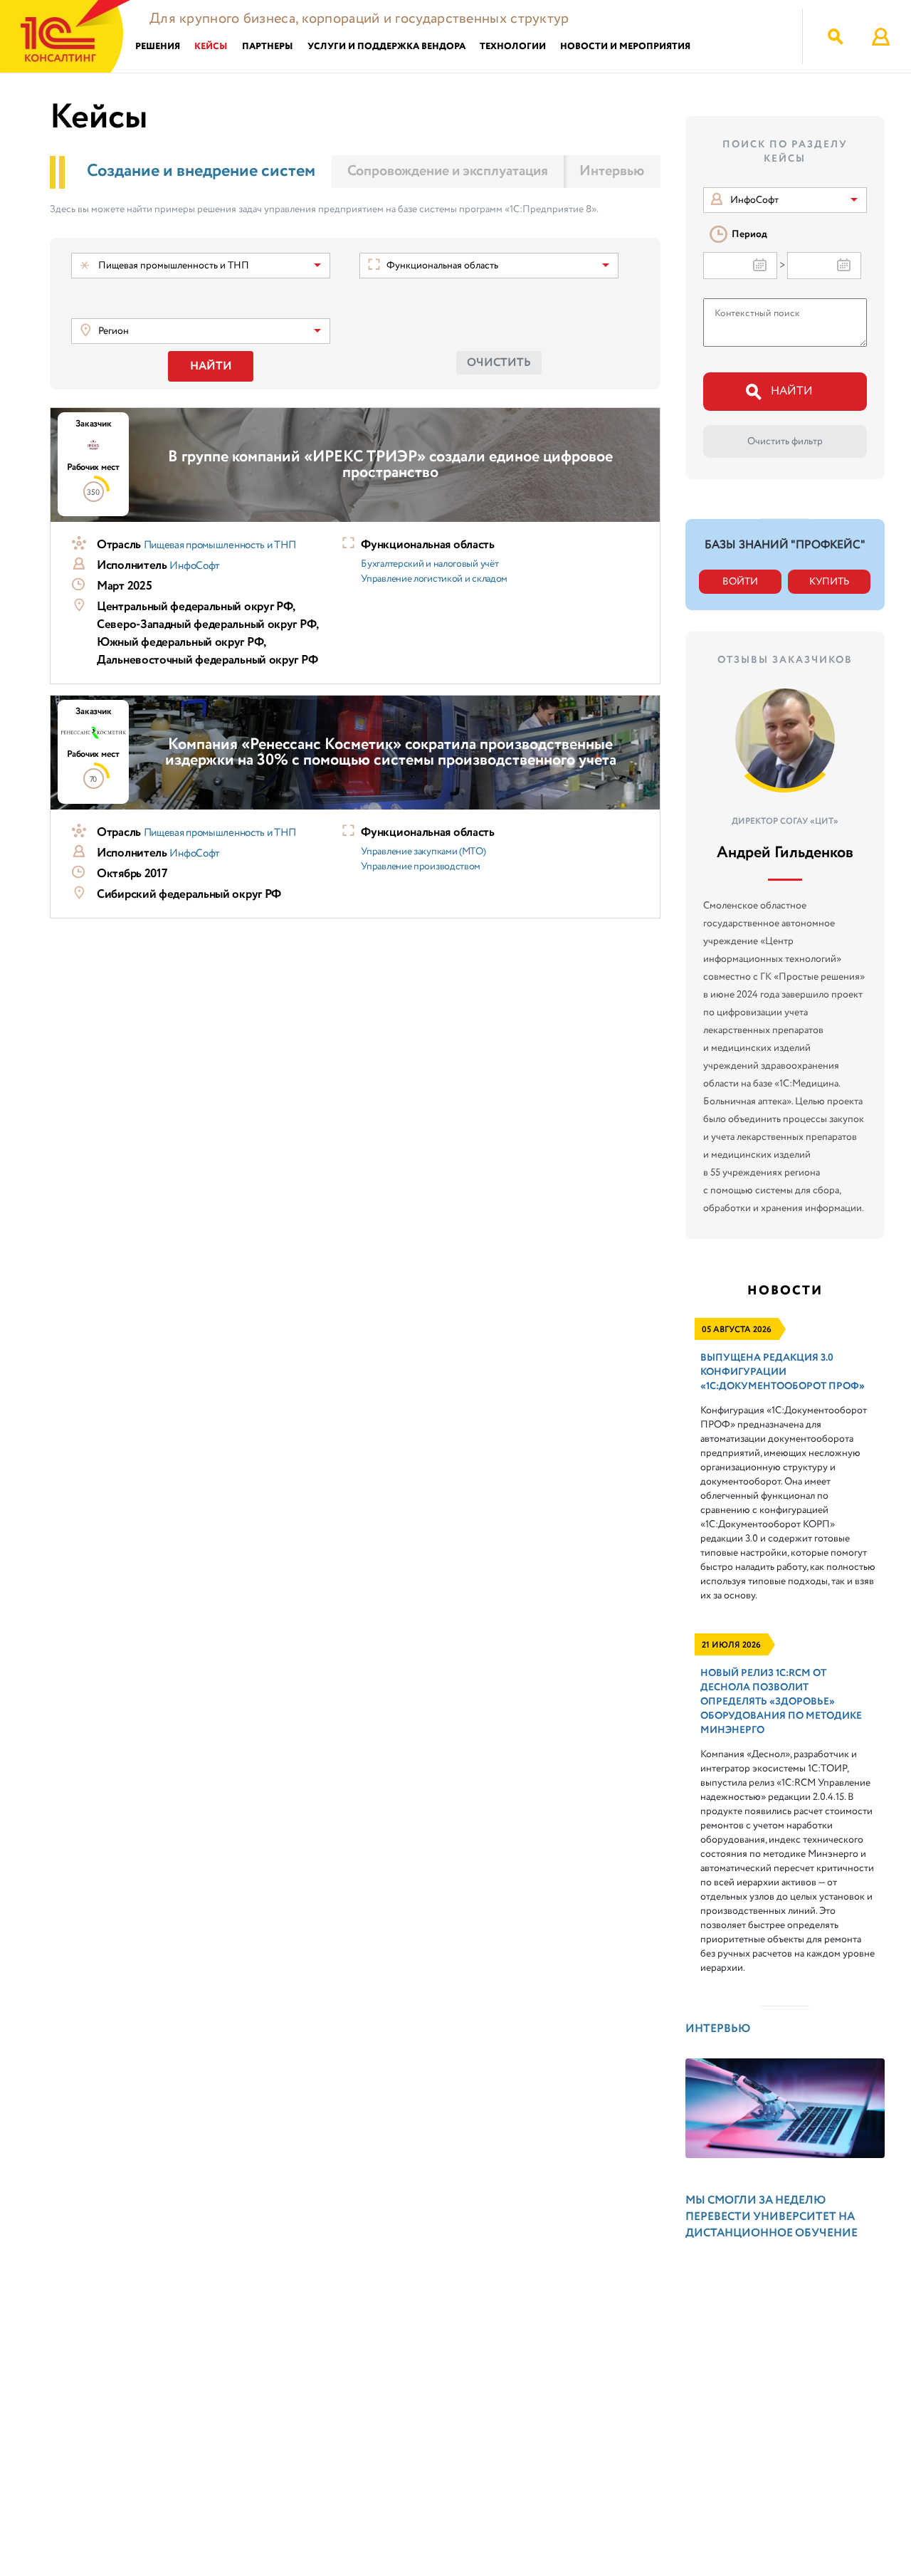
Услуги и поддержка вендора (386, 47)
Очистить (499, 363)
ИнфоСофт (195, 566)
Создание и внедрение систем (201, 171)
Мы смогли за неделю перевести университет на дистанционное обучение (772, 2217)
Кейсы (211, 47)
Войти (740, 582)
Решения (158, 47)
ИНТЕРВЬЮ (718, 2029)
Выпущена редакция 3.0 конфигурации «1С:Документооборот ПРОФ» (783, 1372)
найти (792, 391)
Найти (211, 366)
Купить (829, 582)
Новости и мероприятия (625, 47)
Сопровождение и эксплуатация (448, 171)
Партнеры (268, 47)
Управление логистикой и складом (434, 579)
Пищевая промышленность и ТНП (220, 545)
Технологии (513, 47)
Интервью (612, 171)
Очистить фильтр (785, 441)
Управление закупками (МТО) (423, 852)
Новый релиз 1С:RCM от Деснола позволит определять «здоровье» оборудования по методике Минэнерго (781, 1702)
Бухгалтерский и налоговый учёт (430, 564)
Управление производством (421, 866)
